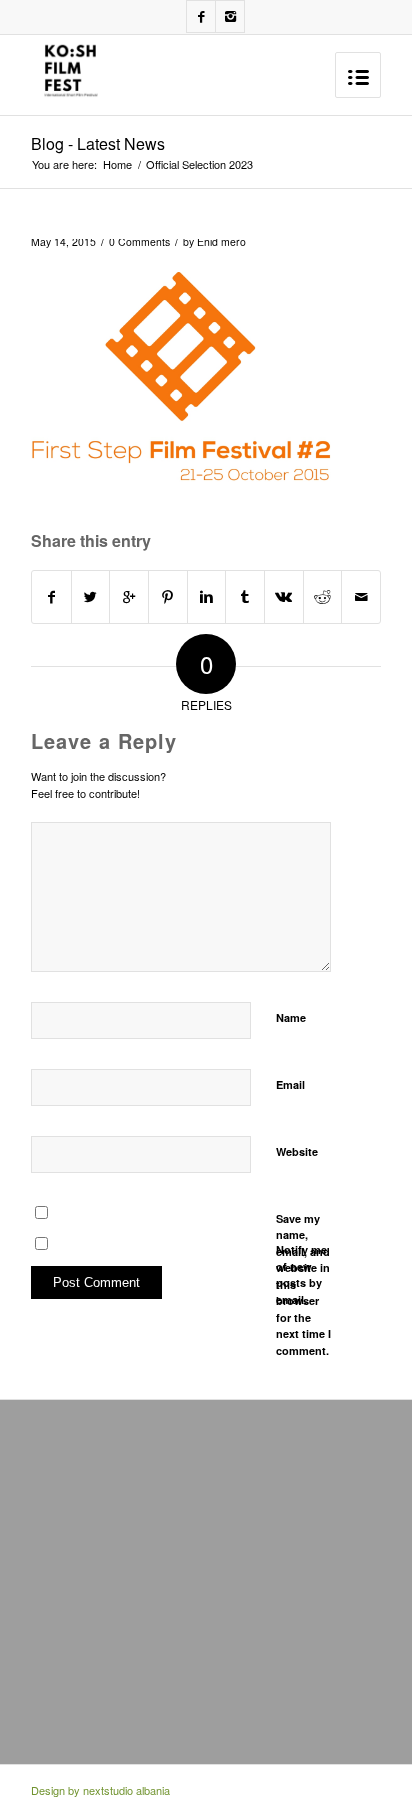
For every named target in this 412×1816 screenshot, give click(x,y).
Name (291, 1017)
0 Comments (139, 241)
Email (290, 1084)
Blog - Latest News (98, 143)
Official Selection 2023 (199, 164)
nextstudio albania (126, 1790)
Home (117, 164)
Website (297, 1151)
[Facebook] (201, 16)
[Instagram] (230, 16)
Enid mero (221, 241)
